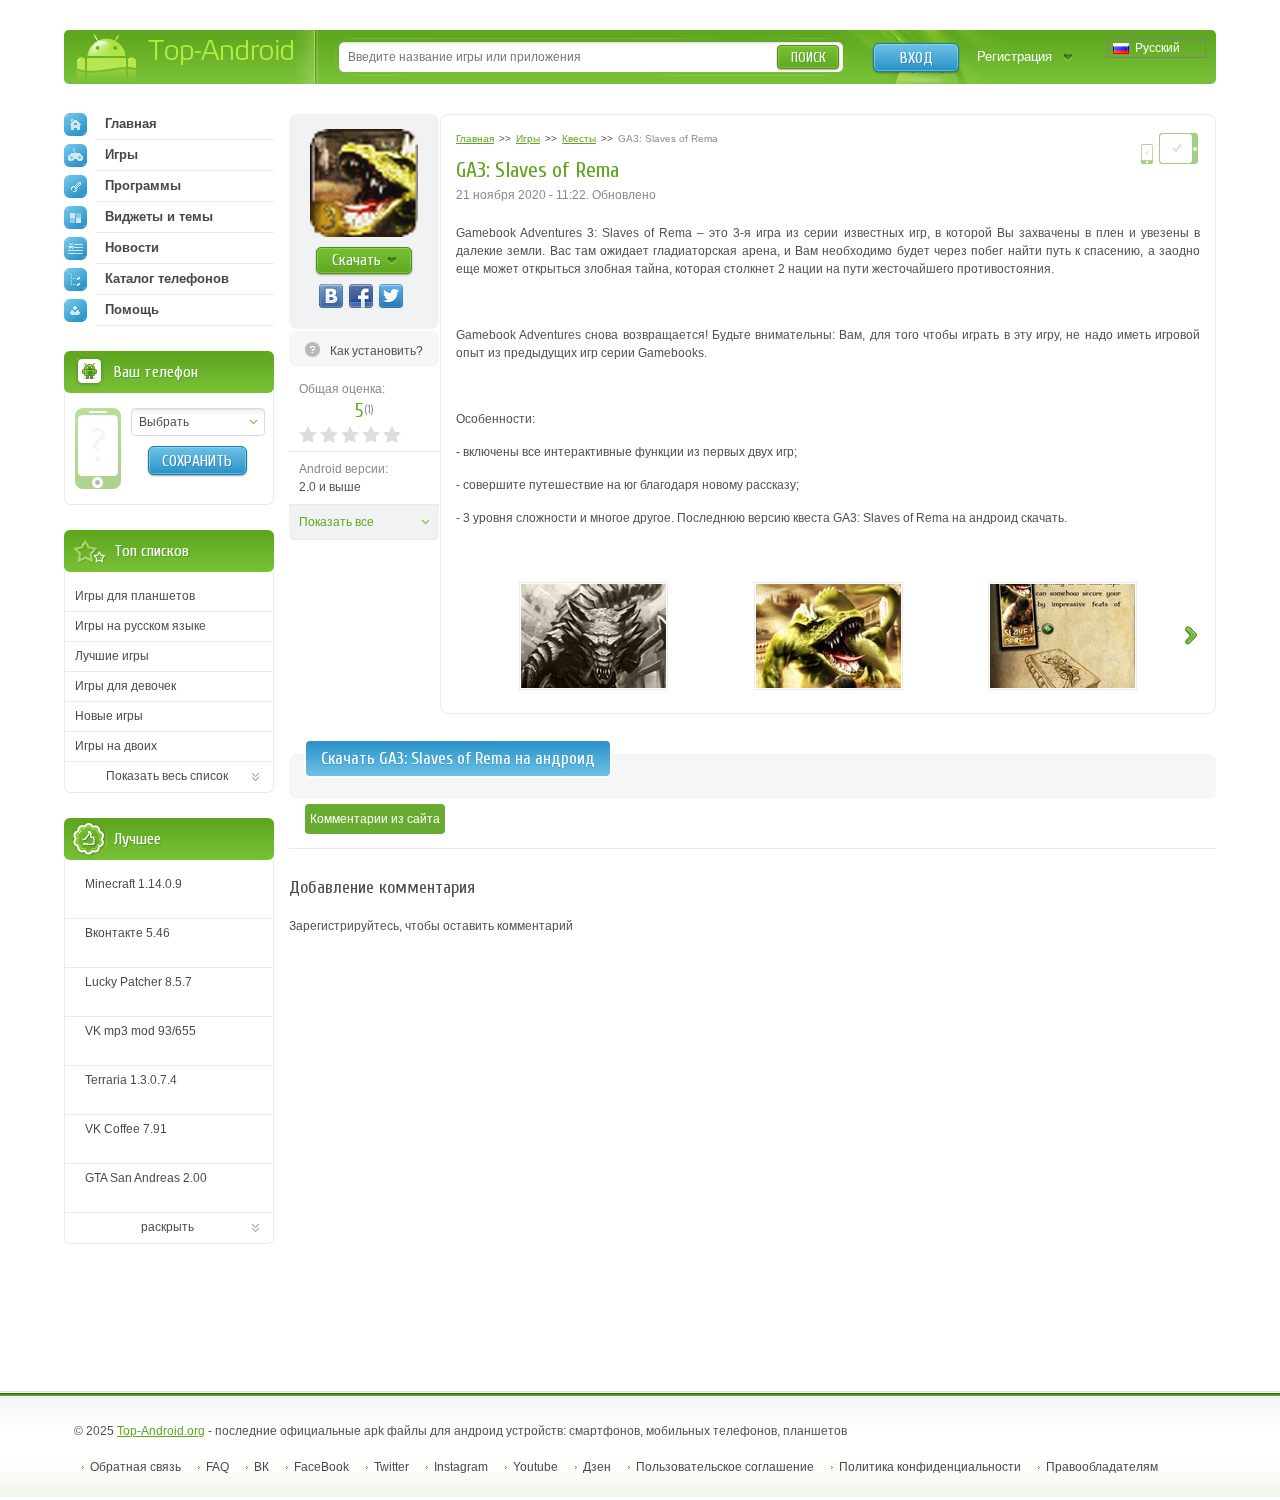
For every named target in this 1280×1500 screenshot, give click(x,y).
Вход (916, 58)
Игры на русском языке (140, 626)
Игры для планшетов (135, 596)
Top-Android (186, 58)
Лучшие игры (112, 656)
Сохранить (197, 461)
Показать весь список (167, 776)
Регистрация (1014, 56)
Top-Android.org (161, 1431)
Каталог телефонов (167, 278)
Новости (132, 247)
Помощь (132, 309)
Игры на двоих (116, 746)
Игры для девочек (125, 686)
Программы (143, 185)
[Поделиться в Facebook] (361, 296)
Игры (121, 154)
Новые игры (109, 716)
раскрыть (167, 1227)
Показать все (336, 522)
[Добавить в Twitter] (391, 296)
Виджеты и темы (159, 216)
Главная (131, 123)
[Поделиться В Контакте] (331, 296)
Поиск (808, 57)
